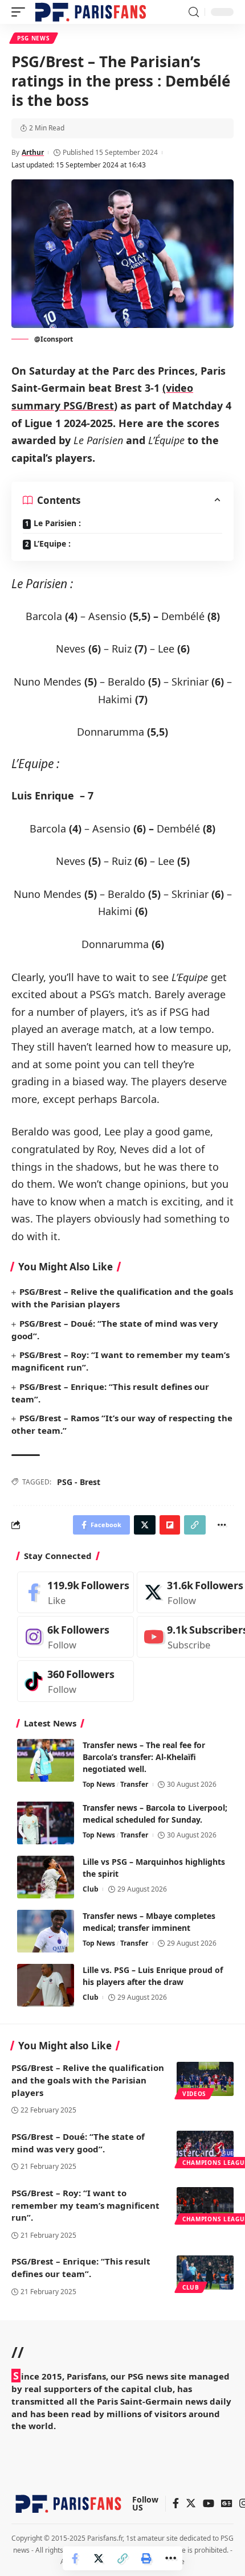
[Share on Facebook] (75, 2558)
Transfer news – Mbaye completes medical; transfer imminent (149, 1922)
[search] (194, 12)
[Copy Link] (122, 2558)
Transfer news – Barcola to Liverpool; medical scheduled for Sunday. (155, 1814)
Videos (194, 2094)
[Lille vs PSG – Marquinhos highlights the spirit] (46, 1877)
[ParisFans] (91, 12)
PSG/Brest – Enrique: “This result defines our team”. (81, 2267)
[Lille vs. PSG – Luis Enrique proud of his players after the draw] (46, 1985)
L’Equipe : (52, 543)
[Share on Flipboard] (170, 1525)
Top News (99, 1784)
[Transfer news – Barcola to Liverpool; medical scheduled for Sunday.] (46, 1823)
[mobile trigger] (21, 12)
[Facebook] (75, 1592)
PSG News (34, 38)
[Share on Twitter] (99, 2558)
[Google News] (227, 2504)
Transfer (134, 1784)
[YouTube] (209, 2504)
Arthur (33, 152)
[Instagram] (75, 1637)
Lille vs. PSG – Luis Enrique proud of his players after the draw (153, 1976)
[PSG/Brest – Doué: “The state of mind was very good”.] (205, 2148)
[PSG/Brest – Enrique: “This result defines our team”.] (205, 2273)
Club (91, 1889)
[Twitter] (191, 2504)
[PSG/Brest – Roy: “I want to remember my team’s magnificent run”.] (205, 2204)
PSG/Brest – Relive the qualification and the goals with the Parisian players (88, 2080)
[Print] (146, 2558)
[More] (170, 2558)
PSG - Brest (79, 1482)
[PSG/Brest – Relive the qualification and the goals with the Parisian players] (205, 2079)
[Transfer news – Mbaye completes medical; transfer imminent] (46, 1931)
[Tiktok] (75, 1681)
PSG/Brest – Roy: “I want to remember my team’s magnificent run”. (85, 2205)
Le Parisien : (57, 523)
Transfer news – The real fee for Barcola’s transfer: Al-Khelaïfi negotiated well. (144, 1757)
